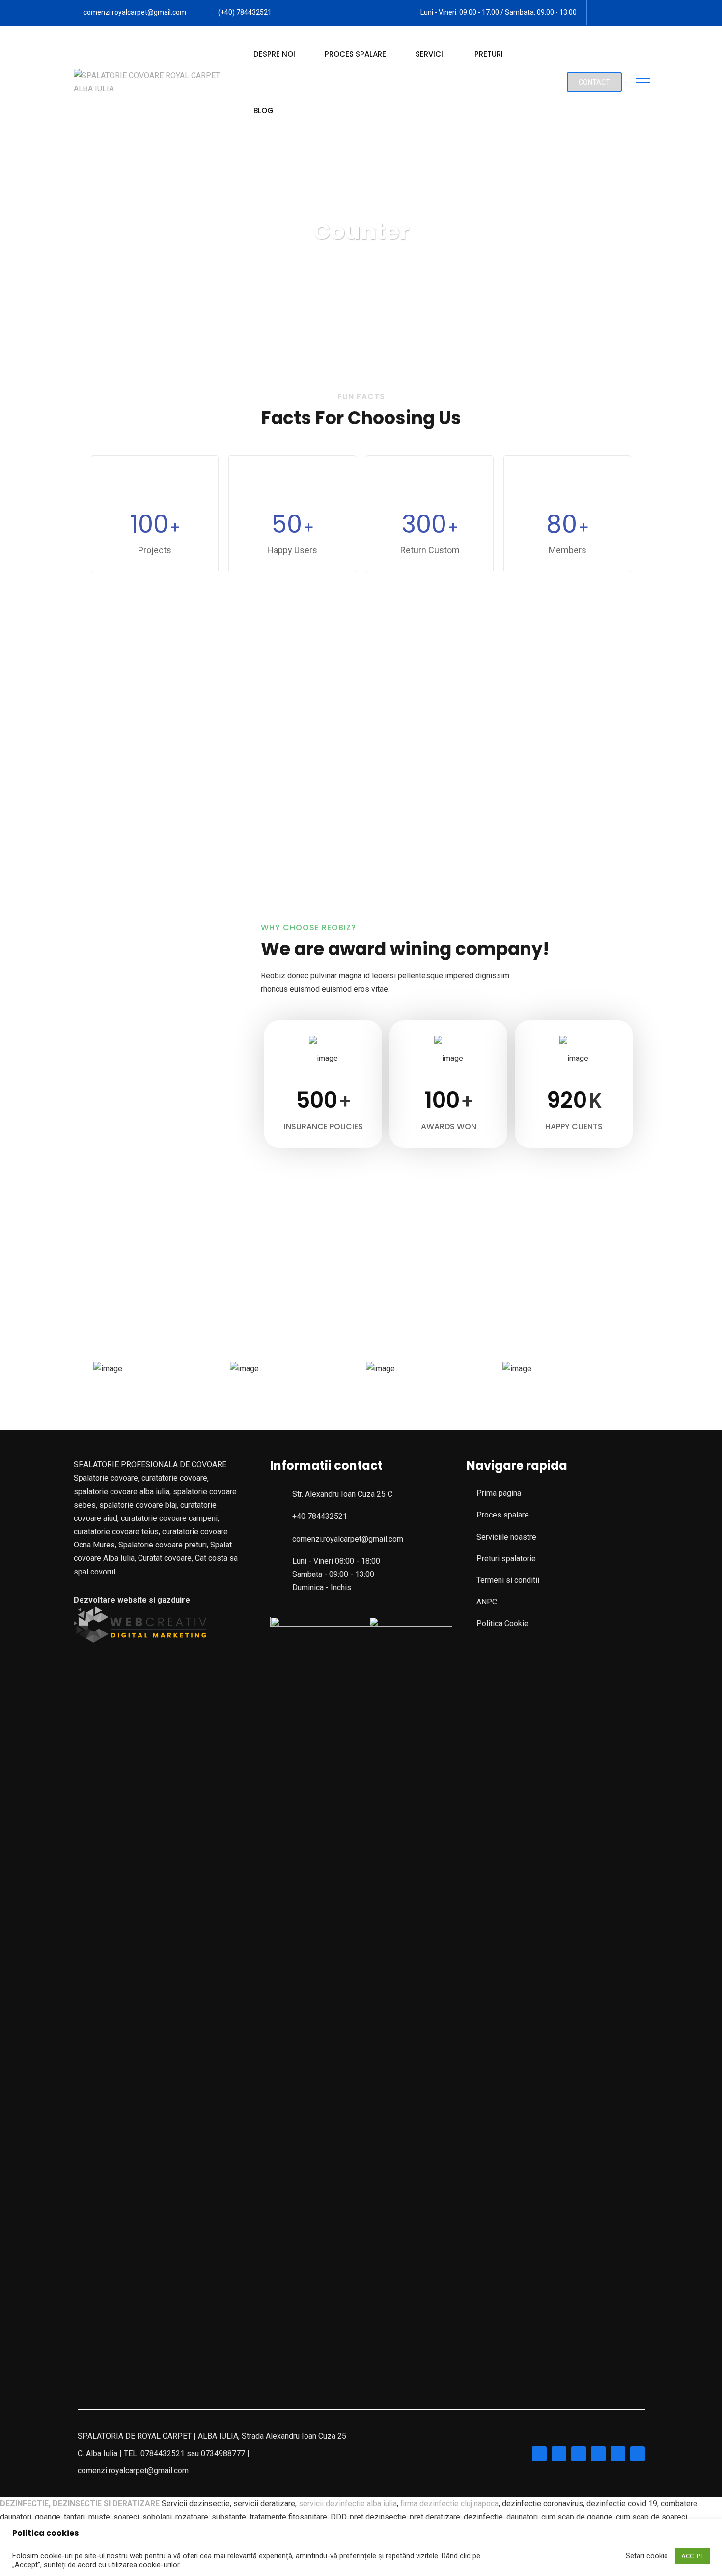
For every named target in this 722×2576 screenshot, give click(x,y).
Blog (264, 110)
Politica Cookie (502, 1623)
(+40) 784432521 (245, 12)
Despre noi (274, 54)
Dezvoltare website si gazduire (132, 1600)
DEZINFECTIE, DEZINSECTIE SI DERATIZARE (80, 2504)
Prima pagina (499, 1493)
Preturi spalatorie (506, 1559)
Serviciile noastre (506, 1537)
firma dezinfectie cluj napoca (449, 2504)
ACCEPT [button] (693, 2556)
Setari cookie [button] (647, 2556)
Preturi (489, 54)
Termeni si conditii (508, 1580)
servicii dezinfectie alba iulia (348, 2504)
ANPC (487, 1602)
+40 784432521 (320, 1516)
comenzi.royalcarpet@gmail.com (135, 12)
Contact (594, 82)
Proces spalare (355, 54)
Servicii (430, 54)
